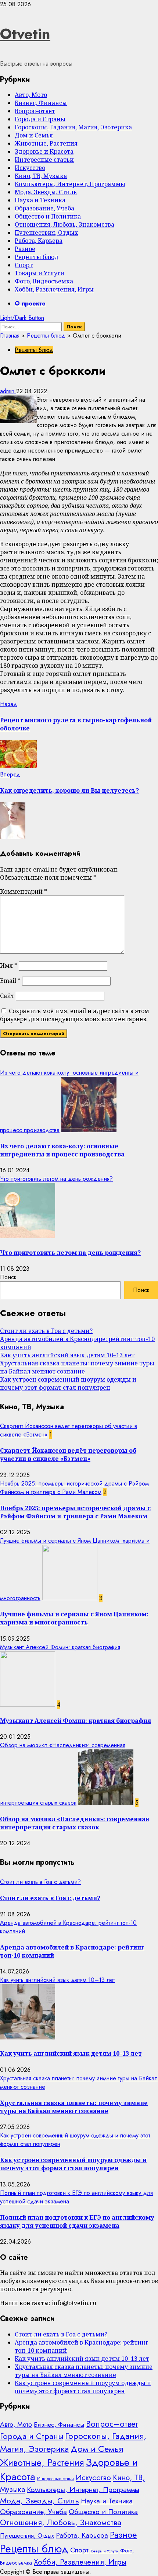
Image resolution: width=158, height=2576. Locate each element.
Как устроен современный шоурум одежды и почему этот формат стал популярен (68, 1383)
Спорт (24, 265)
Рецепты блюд (37, 257)
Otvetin (25, 34)
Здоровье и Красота (44, 151)
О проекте (30, 303)
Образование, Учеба (44, 208)
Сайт (7, 996)
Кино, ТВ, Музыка (41, 176)
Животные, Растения (46, 143)
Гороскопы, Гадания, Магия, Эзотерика (73, 127)
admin (8, 391)
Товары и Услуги (39, 273)
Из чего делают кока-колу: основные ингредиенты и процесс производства (62, 1150)
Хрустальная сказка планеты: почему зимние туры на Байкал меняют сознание (77, 1367)
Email (10, 981)
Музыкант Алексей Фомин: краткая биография (60, 1647)
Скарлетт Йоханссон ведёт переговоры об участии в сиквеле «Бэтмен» (68, 1455)
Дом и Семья (34, 135)
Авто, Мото (31, 95)
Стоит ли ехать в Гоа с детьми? (46, 1331)
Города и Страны (40, 119)
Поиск (8, 1277)
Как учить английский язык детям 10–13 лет (67, 1355)
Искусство (30, 168)
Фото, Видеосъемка (44, 281)
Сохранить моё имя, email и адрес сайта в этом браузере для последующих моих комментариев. (75, 1015)
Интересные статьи (44, 160)
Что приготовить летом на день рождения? (56, 1179)
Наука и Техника (40, 200)
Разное (25, 249)
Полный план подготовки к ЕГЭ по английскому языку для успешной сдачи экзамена (77, 2221)
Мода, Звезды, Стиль (46, 192)
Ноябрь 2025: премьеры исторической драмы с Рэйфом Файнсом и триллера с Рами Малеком (74, 1488)
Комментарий (24, 891)
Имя (9, 966)
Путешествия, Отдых (46, 233)
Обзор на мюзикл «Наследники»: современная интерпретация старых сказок (75, 1823)
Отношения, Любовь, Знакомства (64, 224)
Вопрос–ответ (35, 111)
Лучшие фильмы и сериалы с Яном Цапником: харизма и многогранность (74, 1618)
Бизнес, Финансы (41, 103)
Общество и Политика (48, 216)
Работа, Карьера (39, 241)
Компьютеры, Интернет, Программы (70, 184)
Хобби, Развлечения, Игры (54, 289)
